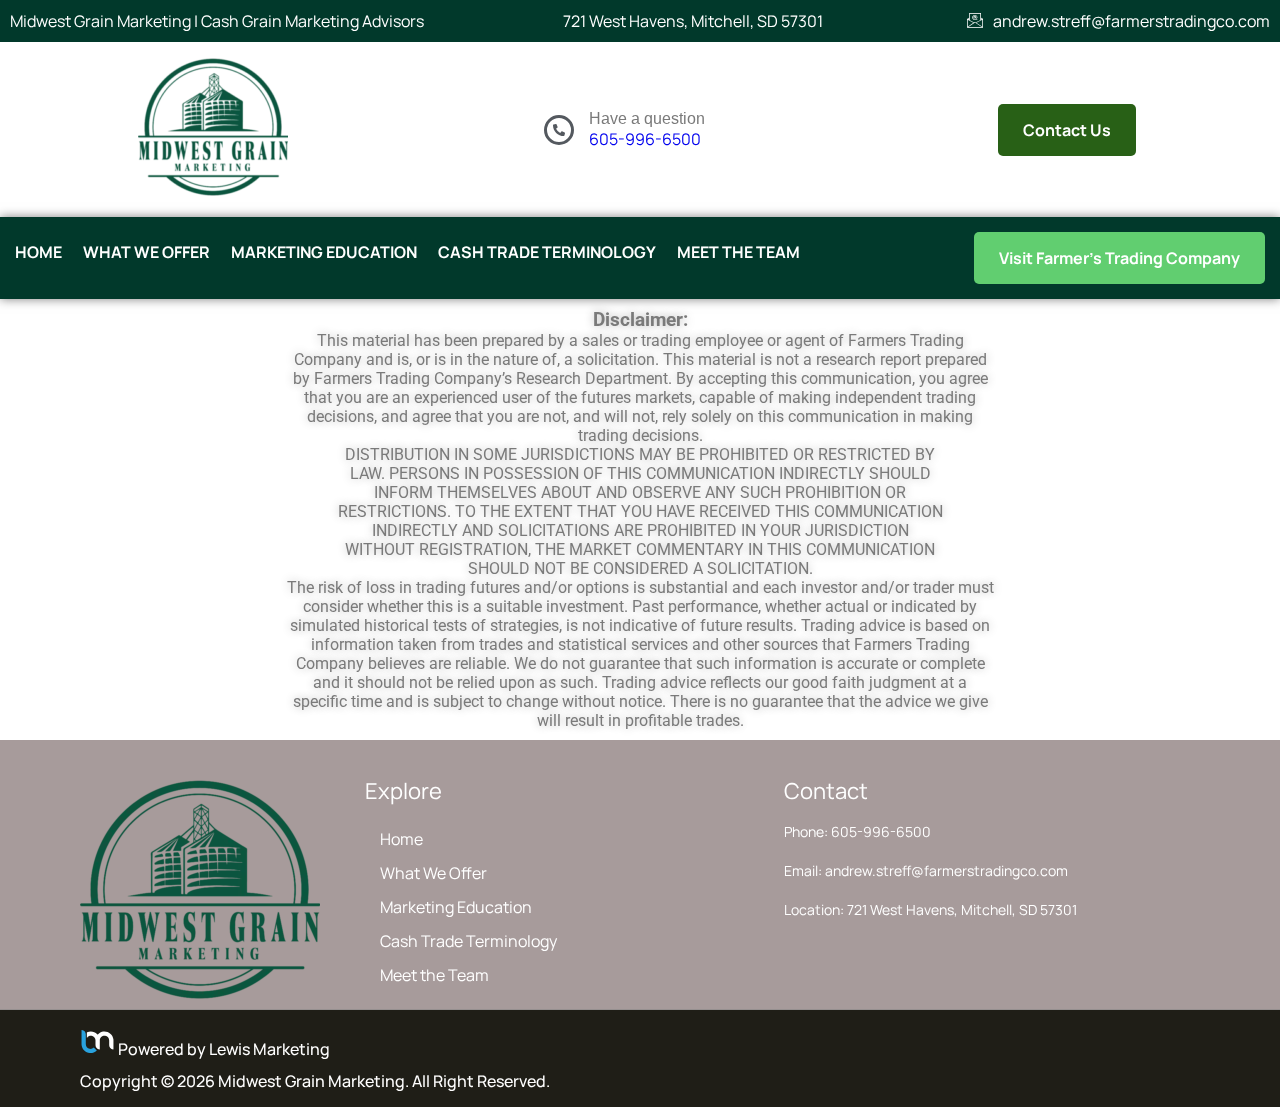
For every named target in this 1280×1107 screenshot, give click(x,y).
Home (38, 252)
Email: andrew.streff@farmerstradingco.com (926, 870)
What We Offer (146, 252)
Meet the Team (738, 252)
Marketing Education (324, 252)
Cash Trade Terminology (547, 252)
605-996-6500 (645, 139)
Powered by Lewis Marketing (222, 1049)
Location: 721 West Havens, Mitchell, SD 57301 (930, 909)
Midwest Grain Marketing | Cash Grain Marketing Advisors (217, 21)
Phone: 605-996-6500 (857, 831)
